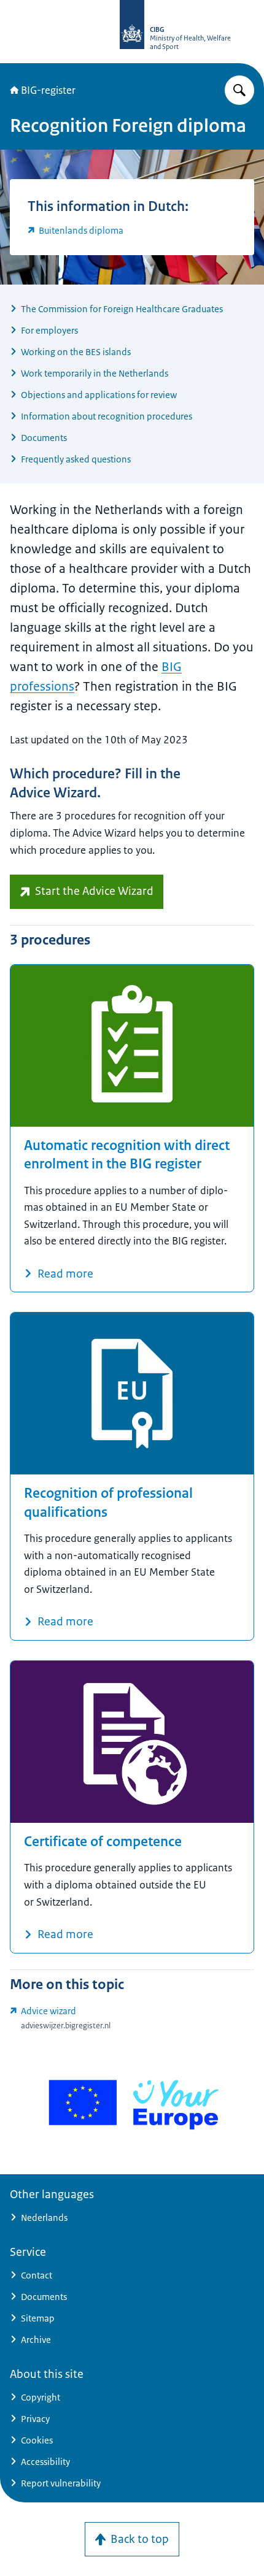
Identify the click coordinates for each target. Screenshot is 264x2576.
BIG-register (48, 90)
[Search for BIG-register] (239, 90)
